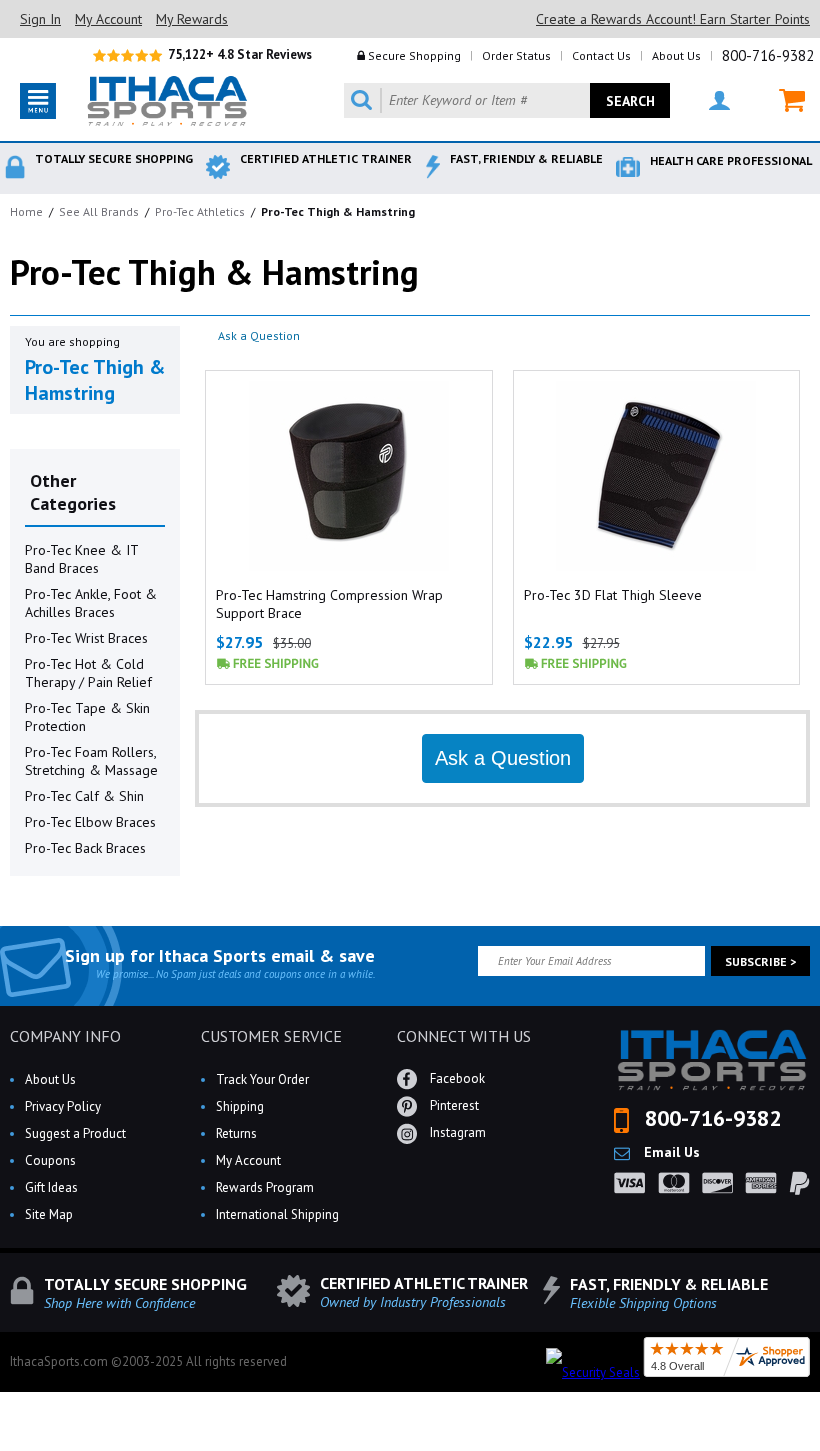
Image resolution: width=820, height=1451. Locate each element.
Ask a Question (259, 335)
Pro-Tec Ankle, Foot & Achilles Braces (91, 603)
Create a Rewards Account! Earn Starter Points (673, 19)
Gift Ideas (51, 1187)
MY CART (779, 100)
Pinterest (453, 1105)
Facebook (456, 1078)
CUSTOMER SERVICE (271, 1036)
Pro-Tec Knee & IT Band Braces (81, 559)
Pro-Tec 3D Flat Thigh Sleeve (613, 595)
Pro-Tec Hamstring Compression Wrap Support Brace (329, 604)
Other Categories (73, 492)
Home (26, 211)
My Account (108, 19)
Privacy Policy (63, 1106)
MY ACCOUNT (707, 100)
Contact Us (601, 55)
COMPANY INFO (65, 1036)
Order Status (516, 55)
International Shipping (277, 1214)
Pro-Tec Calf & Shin (84, 796)
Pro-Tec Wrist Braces (86, 638)
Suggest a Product (75, 1133)
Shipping (240, 1106)
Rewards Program (265, 1187)
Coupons (50, 1160)
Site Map (49, 1214)
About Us (676, 55)
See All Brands (99, 211)
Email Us (670, 1152)
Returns (236, 1133)
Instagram (456, 1132)
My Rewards (192, 19)
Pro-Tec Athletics (200, 211)
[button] (819, 1450)
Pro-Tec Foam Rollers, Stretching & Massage (91, 761)
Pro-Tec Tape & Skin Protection (87, 717)
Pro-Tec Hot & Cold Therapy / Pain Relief (88, 673)
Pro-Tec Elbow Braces (90, 822)
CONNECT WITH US (464, 1036)
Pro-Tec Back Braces (85, 848)
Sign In (40, 19)
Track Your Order (262, 1079)
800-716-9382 (768, 55)
